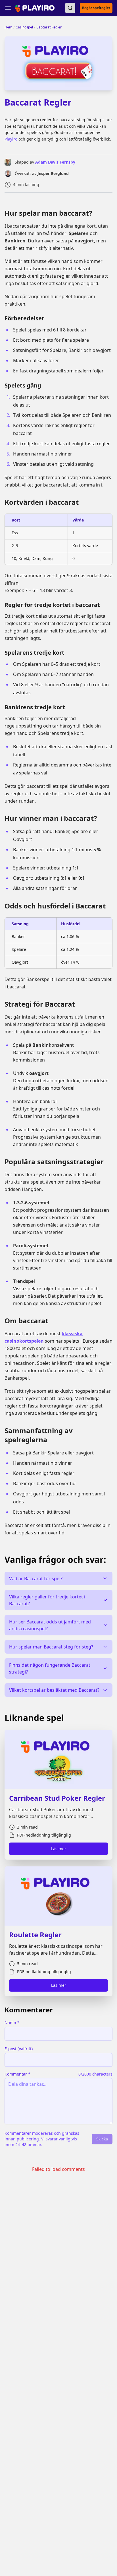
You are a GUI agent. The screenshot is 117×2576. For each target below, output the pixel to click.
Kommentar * (17, 2074)
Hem (8, 27)
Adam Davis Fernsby (55, 162)
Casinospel (24, 27)
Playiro (11, 139)
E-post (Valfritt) (19, 2049)
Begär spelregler (96, 8)
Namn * (12, 2022)
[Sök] (70, 8)
